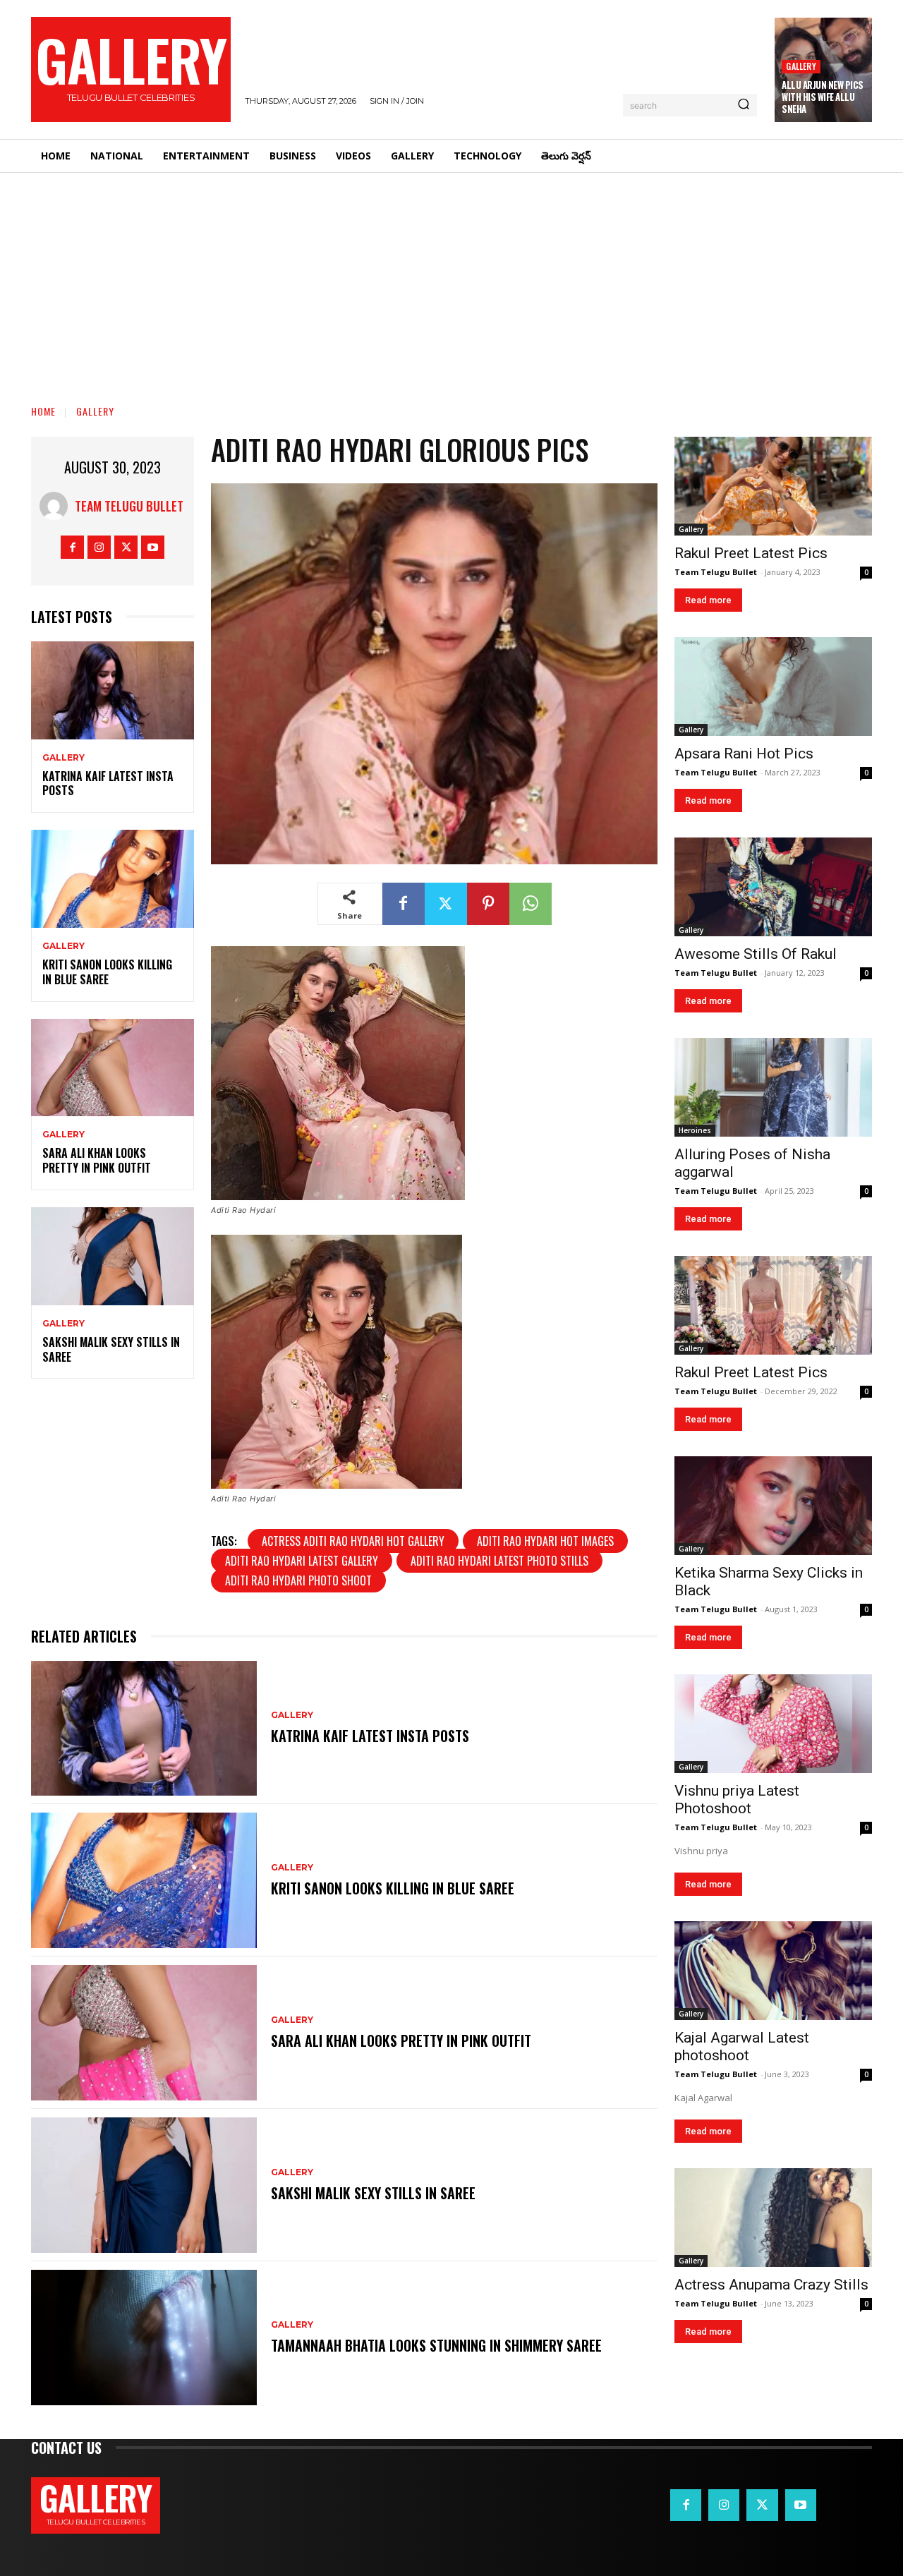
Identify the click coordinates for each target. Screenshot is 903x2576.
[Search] (744, 105)
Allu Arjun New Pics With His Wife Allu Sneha (823, 97)
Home (43, 411)
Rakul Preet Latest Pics (751, 553)
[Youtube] (153, 547)
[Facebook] (72, 547)
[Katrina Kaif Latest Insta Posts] (113, 690)
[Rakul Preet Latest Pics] (773, 486)
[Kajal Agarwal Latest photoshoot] (773, 1971)
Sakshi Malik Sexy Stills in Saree (111, 1349)
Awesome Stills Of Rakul (756, 954)
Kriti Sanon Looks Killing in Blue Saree (107, 972)
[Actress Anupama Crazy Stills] (773, 2218)
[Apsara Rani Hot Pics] (773, 687)
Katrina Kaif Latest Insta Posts (108, 784)
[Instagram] (99, 547)
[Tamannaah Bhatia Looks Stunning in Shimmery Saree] (144, 2338)
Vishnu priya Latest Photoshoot (737, 1800)
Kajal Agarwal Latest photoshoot (742, 2046)
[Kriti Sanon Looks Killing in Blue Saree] (113, 879)
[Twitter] (126, 547)
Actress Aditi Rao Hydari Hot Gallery (353, 1541)
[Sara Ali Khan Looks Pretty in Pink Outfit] (113, 1068)
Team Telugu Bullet (129, 506)
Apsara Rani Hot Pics (744, 754)
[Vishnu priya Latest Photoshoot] (773, 1724)
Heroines (695, 1130)
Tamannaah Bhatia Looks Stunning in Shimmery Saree (436, 2345)
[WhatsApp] (531, 904)
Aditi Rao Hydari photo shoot (298, 1580)
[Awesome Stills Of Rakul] (773, 887)
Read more (708, 600)
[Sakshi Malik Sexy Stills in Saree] (113, 1256)
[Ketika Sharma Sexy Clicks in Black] (773, 1506)
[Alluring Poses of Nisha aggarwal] (773, 1087)
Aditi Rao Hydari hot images (545, 1541)
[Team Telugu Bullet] (57, 506)
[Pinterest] (488, 904)
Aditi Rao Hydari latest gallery (302, 1561)
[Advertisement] (451, 279)
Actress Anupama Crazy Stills (771, 2285)
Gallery (801, 66)
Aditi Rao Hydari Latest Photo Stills (499, 1561)
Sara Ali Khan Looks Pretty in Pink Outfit (97, 1160)
